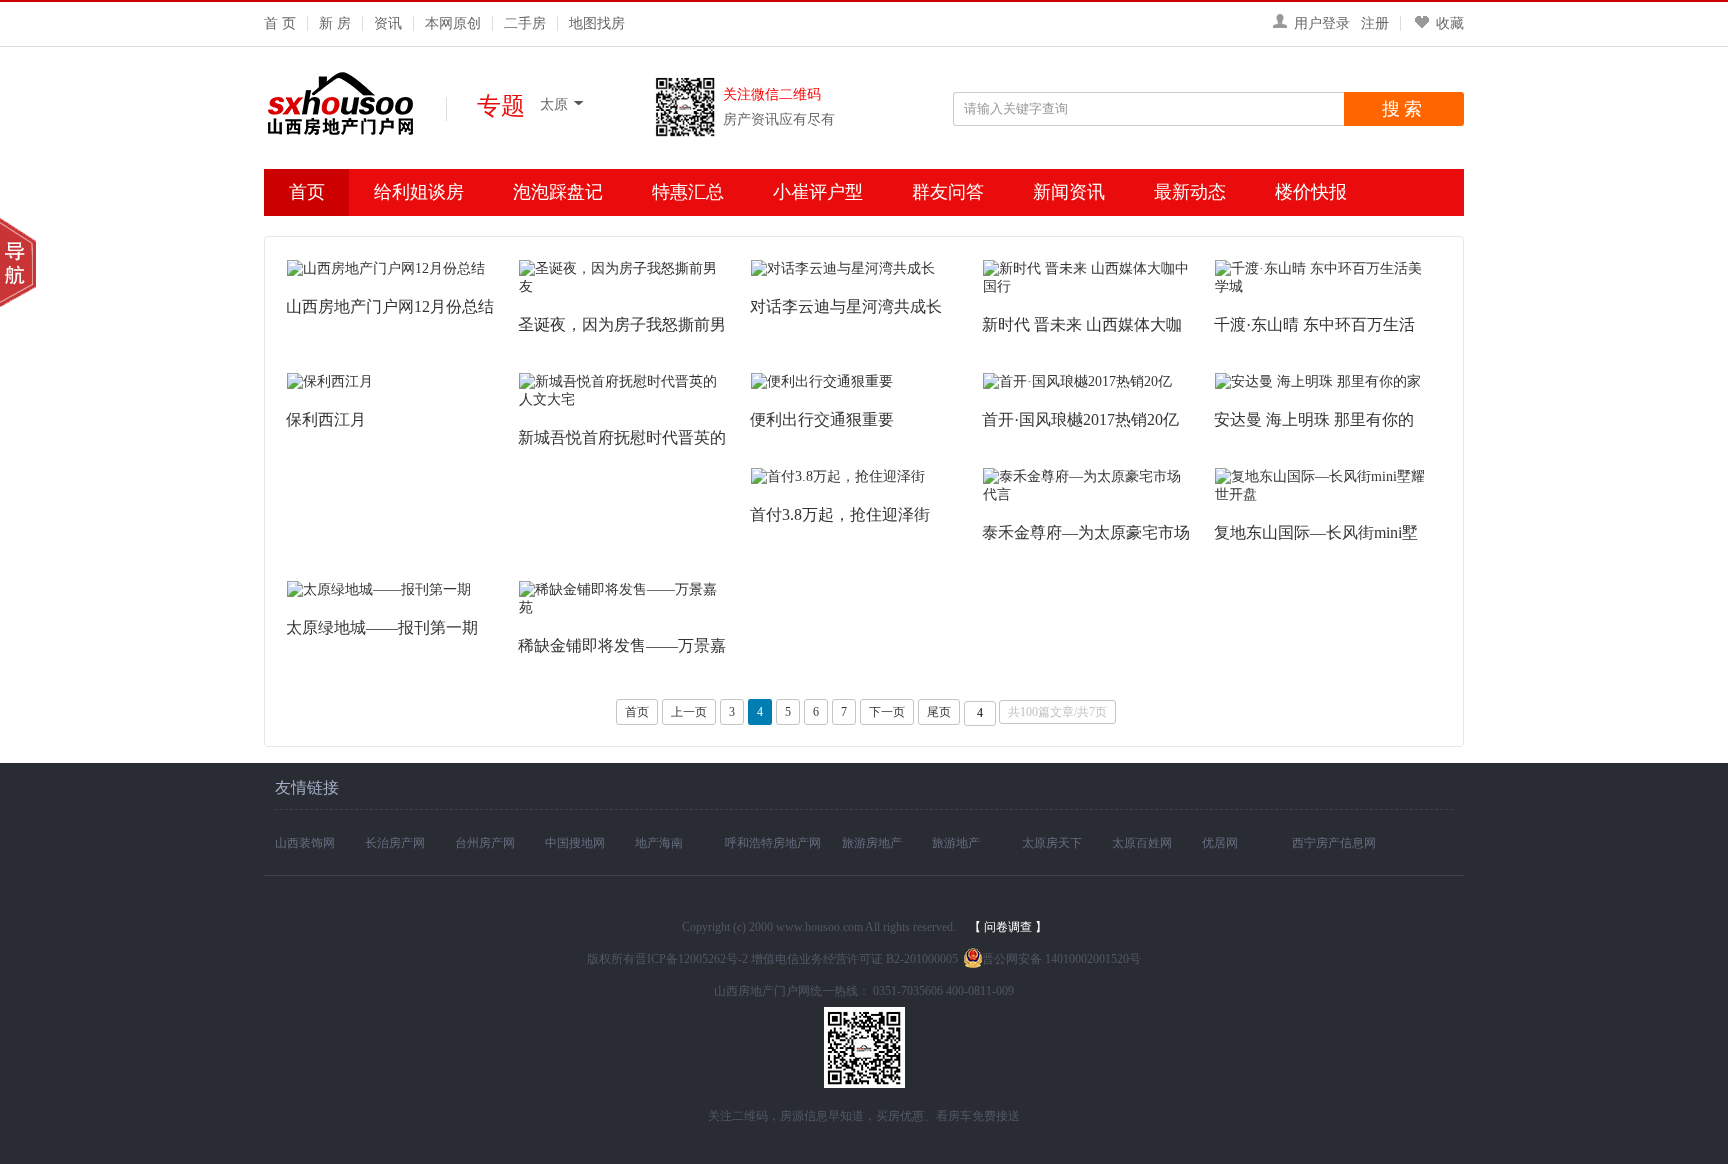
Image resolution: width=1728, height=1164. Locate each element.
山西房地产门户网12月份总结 (390, 306)
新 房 (335, 23)
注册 (1375, 23)
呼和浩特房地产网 (773, 843)
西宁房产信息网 (1334, 843)
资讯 (388, 23)
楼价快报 (1311, 192)
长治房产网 (395, 843)
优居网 (1220, 843)
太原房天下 (1052, 843)
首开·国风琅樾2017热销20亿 (1080, 419)
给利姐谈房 (419, 192)
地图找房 (597, 23)
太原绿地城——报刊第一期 (382, 627)
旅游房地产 (872, 843)
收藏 (1450, 23)
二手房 (525, 23)
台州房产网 (485, 843)
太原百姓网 (1142, 843)
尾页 (939, 712)
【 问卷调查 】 (1008, 927)
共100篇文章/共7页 (1057, 712)
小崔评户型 (818, 192)
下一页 (887, 712)
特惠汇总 (688, 192)
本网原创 (453, 23)
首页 (307, 192)
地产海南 (659, 843)
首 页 (280, 23)
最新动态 (1190, 192)
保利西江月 (326, 419)
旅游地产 (956, 843)
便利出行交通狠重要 (822, 419)
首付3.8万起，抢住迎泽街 (840, 514)
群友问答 (948, 192)
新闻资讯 (1069, 192)
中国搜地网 (575, 843)
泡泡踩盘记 (558, 192)
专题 (501, 105)
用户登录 (1322, 23)
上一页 (689, 712)
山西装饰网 (305, 843)
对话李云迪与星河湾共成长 (846, 306)
